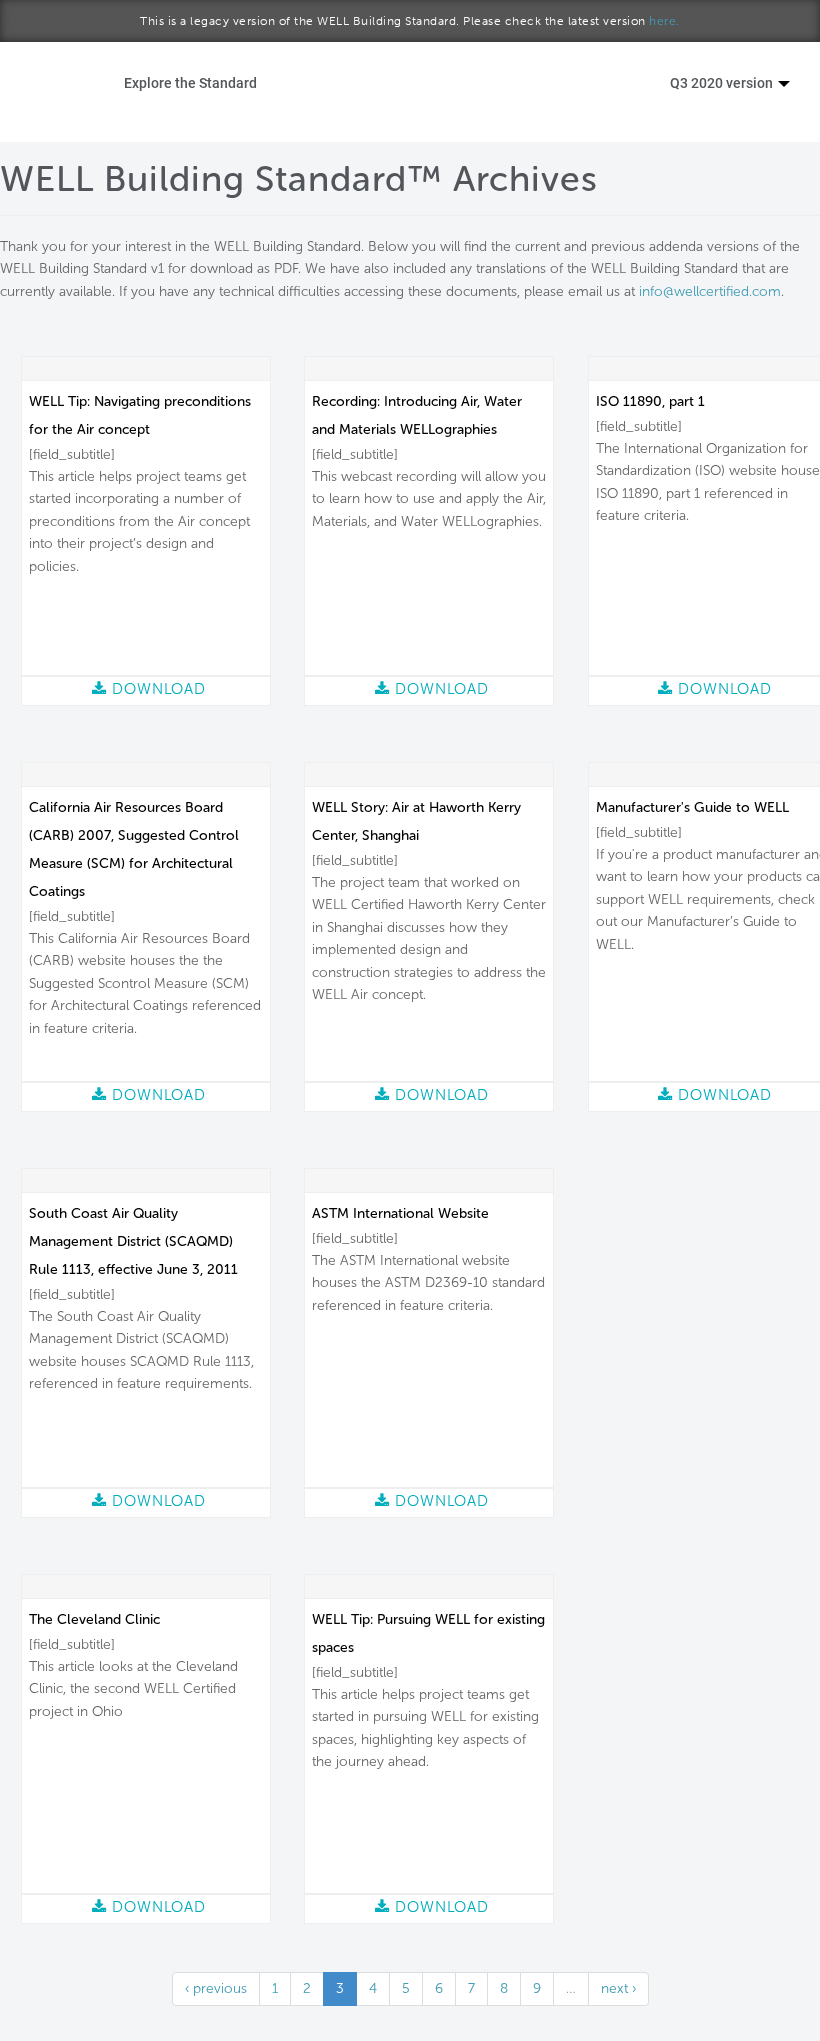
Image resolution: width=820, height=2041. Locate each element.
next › (618, 1988)
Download (156, 689)
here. (664, 21)
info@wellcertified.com (710, 291)
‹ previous (216, 1988)
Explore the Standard (190, 82)
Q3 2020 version (723, 82)
